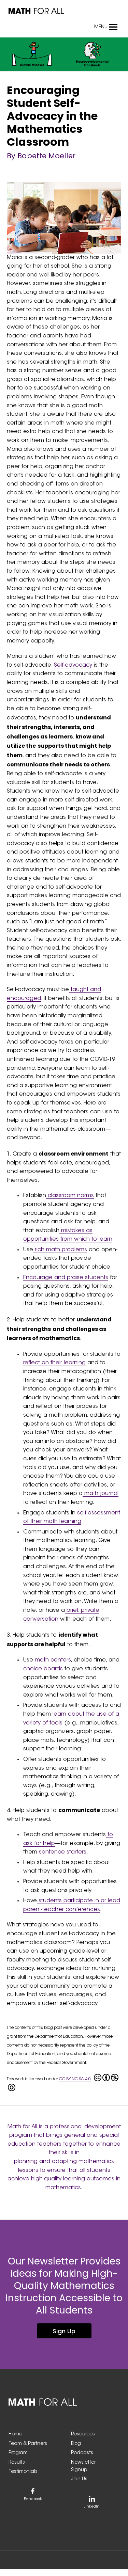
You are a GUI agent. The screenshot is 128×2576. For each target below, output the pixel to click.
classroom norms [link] (70, 1196)
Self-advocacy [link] (72, 665)
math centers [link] (52, 1660)
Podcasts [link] (82, 2453)
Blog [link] (76, 2444)
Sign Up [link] (64, 2331)
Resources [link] (83, 2434)
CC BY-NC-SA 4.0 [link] (75, 2079)
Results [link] (17, 2463)
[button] (101, 27)
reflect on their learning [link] (54, 1363)
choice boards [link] (43, 1669)
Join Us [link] (79, 2479)
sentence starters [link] (62, 1852)
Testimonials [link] (23, 2472)
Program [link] (18, 2453)
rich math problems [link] (60, 1250)
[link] (36, 11)
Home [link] (15, 2434)
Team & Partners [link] (28, 2444)
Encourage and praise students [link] (66, 1278)
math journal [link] (101, 1494)
